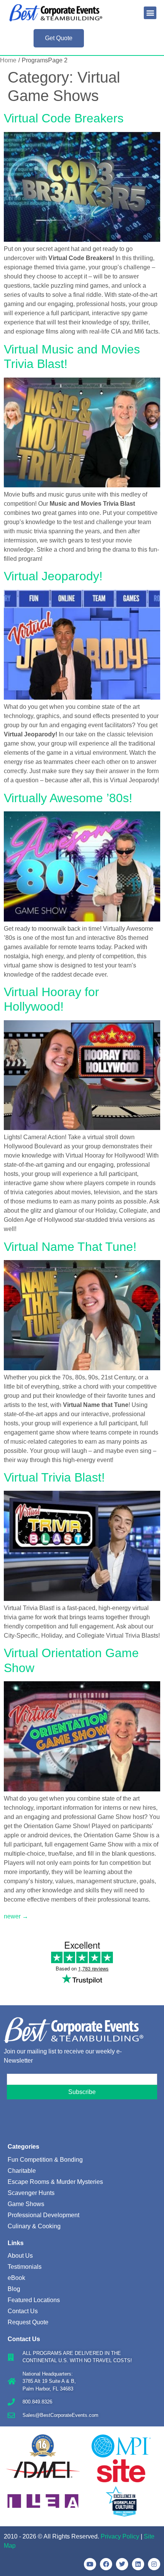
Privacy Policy (120, 2536)
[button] (150, 13)
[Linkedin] (138, 2564)
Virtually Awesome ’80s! (68, 798)
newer (16, 1916)
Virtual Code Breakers (64, 118)
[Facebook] (106, 2564)
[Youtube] (90, 2564)
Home (8, 60)
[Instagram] (154, 2564)
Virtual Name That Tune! (70, 1247)
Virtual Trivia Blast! (54, 1477)
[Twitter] (122, 2564)
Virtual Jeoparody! (53, 576)
